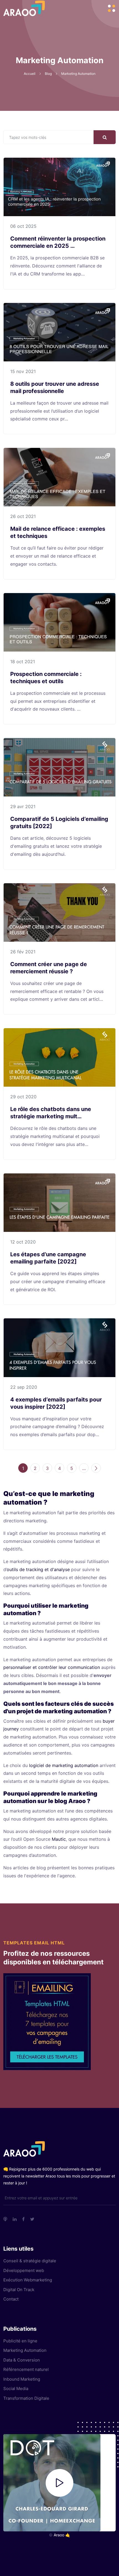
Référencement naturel (26, 2369)
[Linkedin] (15, 2219)
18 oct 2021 (23, 662)
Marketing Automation (25, 2350)
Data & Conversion (22, 2360)
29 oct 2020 (23, 1097)
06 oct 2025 (23, 226)
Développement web (24, 2270)
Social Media (16, 2389)
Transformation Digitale (26, 2398)
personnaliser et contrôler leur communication (52, 1667)
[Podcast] (5, 2219)
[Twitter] (32, 2219)
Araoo (59, 2535)
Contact (11, 2299)
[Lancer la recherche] (105, 137)
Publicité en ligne (20, 2341)
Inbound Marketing (22, 2379)
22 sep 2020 (24, 1387)
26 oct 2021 (23, 516)
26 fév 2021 (23, 952)
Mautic (59, 1839)
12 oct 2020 (23, 1242)
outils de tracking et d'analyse (38, 1569)
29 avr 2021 (23, 806)
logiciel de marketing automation (64, 1765)
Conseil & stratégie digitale (30, 2261)
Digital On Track (19, 2290)
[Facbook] (23, 2219)
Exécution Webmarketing (28, 2280)
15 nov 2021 (23, 371)
